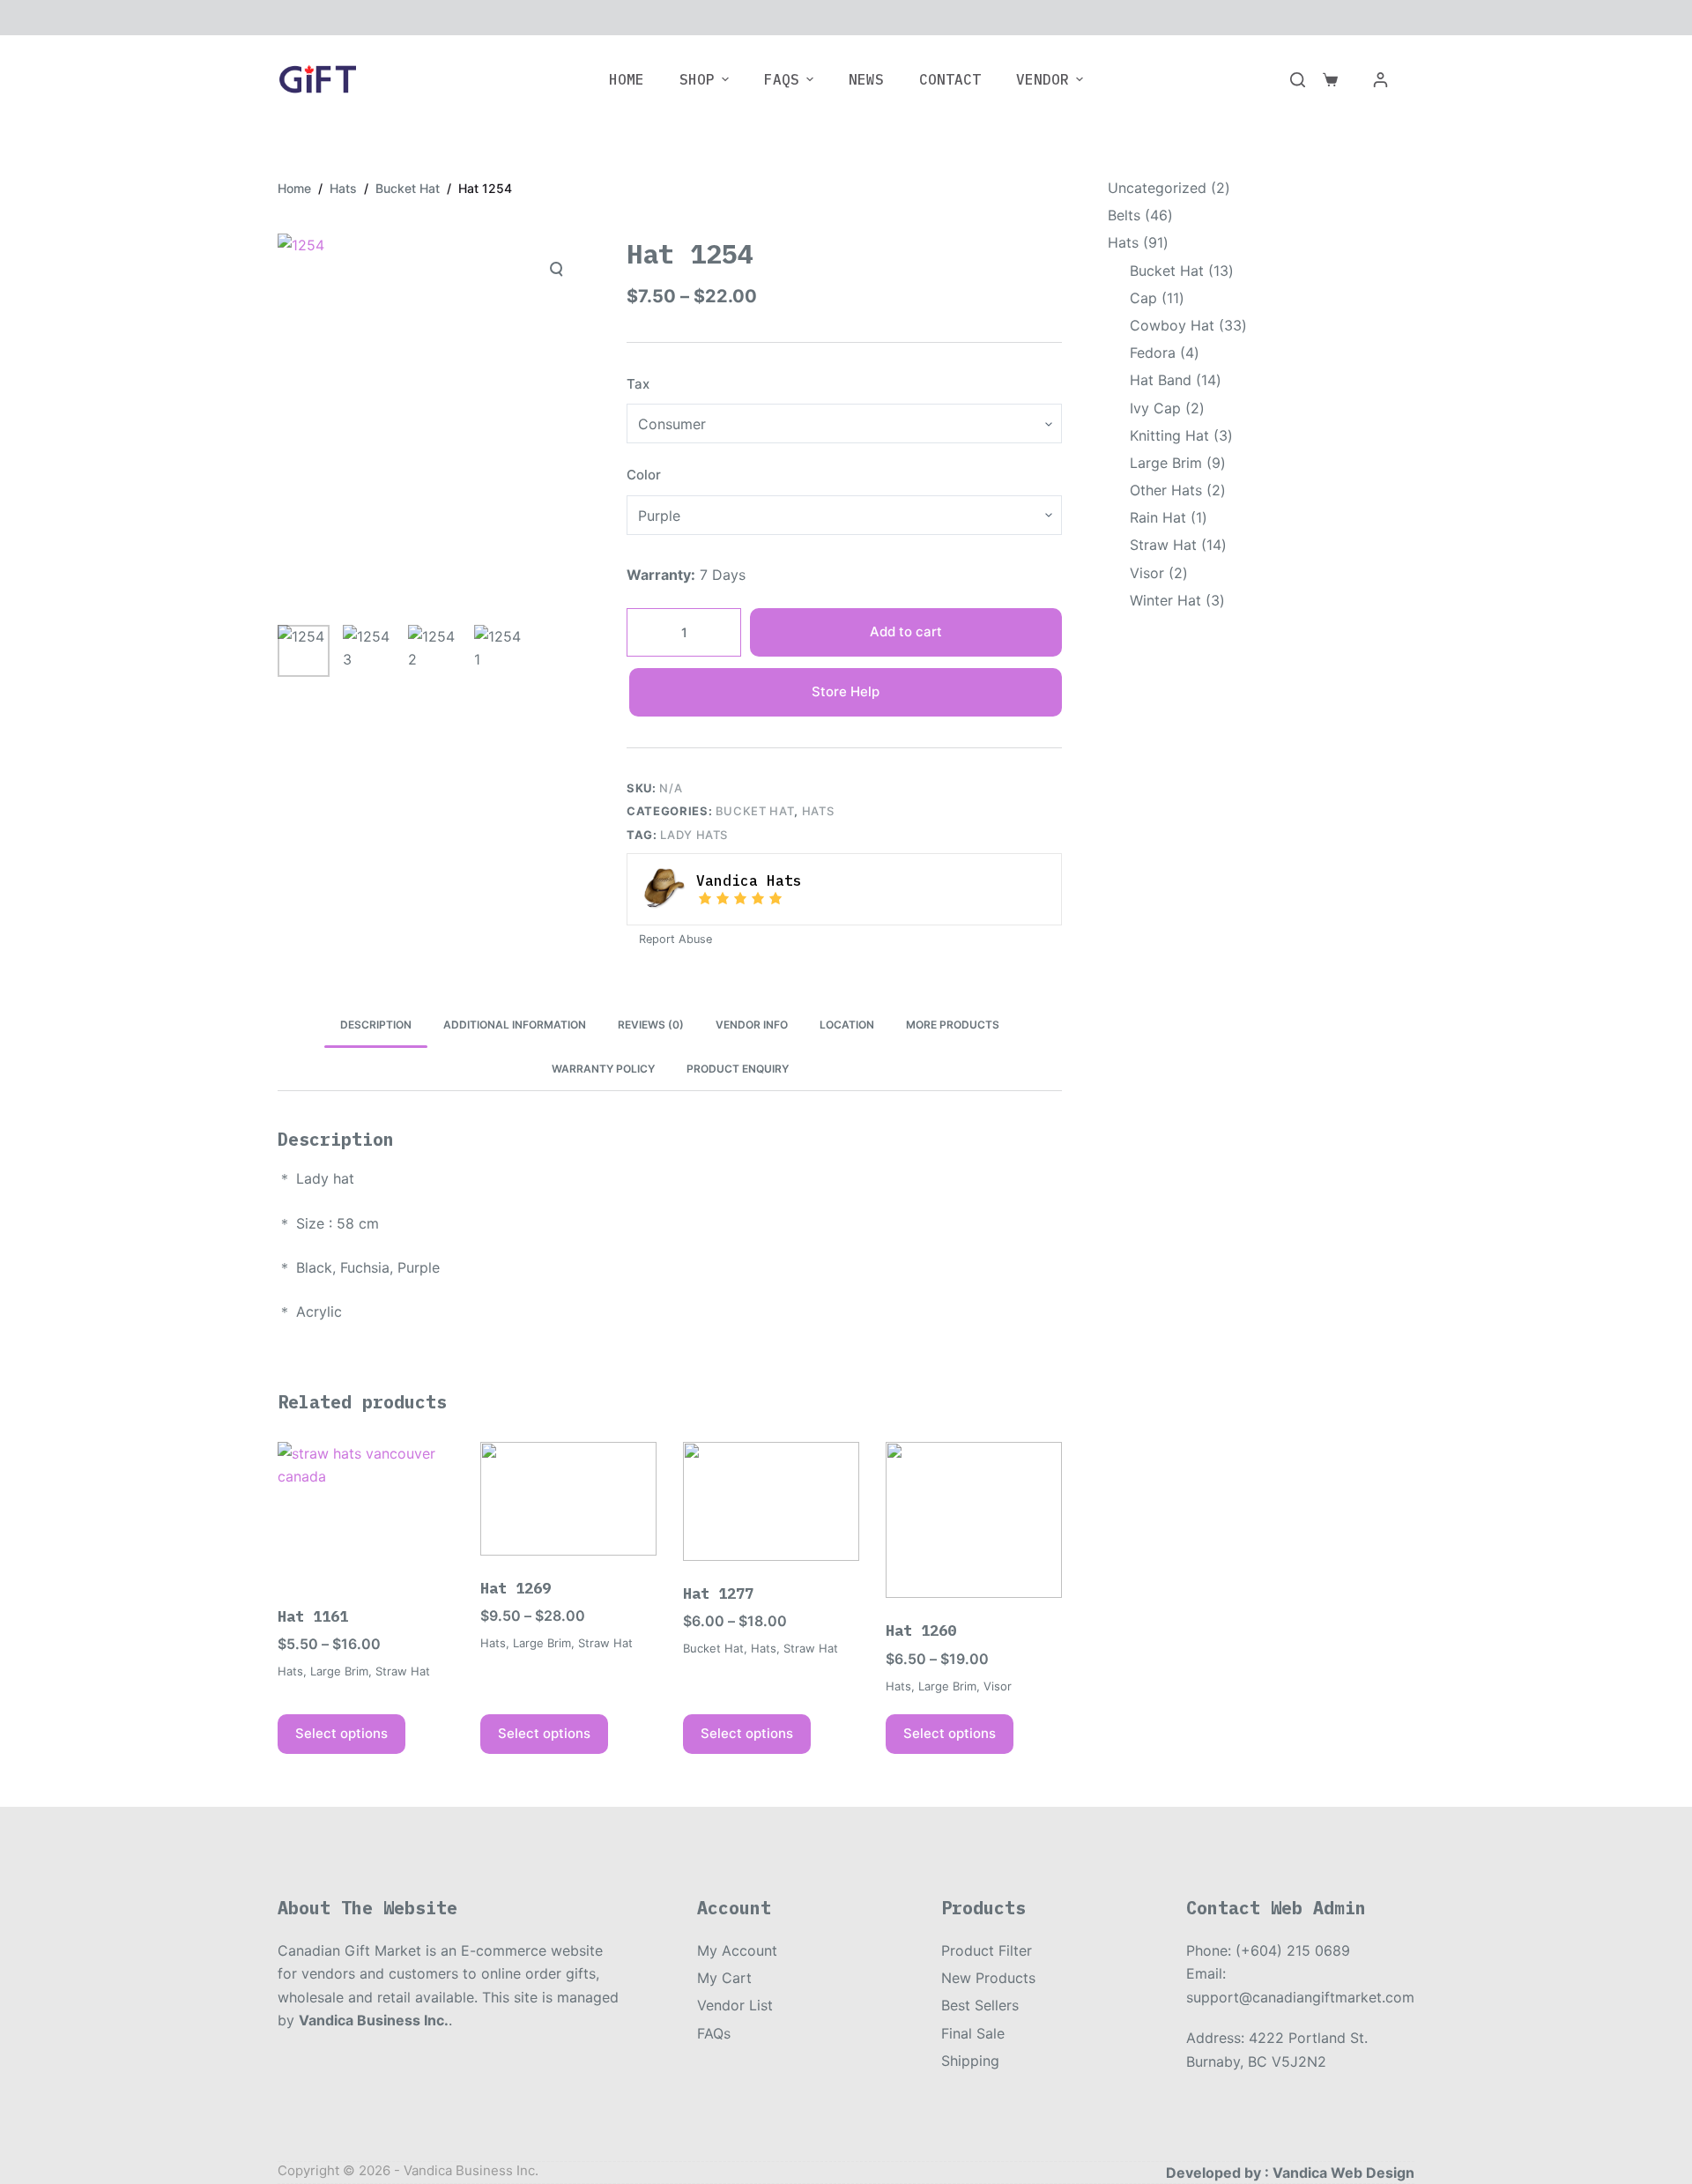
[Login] (1380, 80)
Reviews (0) (651, 1025)
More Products (953, 1025)
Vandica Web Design (1343, 2173)
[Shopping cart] (1330, 80)
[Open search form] (1298, 80)
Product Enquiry (738, 1069)
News (866, 79)
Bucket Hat (755, 811)
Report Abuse (674, 939)
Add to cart (906, 631)
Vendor (1043, 79)
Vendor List (735, 2005)
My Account (737, 1950)
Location (847, 1025)
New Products (988, 1978)
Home (627, 79)
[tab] (376, 1025)
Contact (950, 79)
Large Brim (339, 1671)
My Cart (724, 1978)
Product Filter (987, 1950)
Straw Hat (403, 1671)
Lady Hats (694, 835)
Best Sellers (980, 2005)
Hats (818, 811)
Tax (638, 384)
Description (376, 1025)
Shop (697, 79)
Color (644, 475)
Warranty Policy (603, 1069)
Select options (341, 1733)
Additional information (515, 1025)
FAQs (782, 79)
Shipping (970, 2061)
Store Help (846, 691)
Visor (998, 1686)
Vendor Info (752, 1025)
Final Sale (973, 2033)
